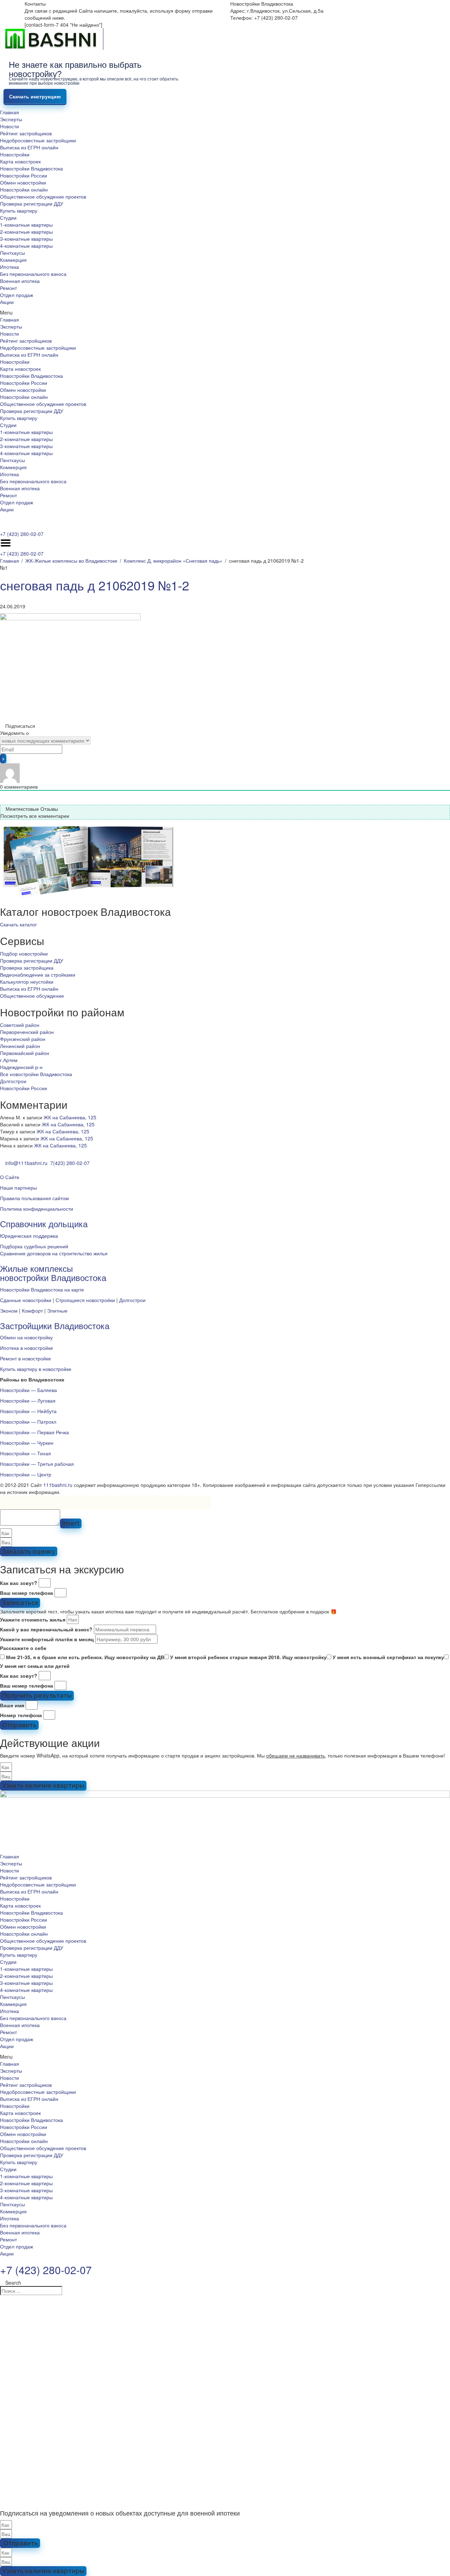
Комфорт (32, 1310)
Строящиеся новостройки (85, 1300)
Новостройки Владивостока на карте (42, 1289)
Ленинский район (20, 1046)
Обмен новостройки (23, 182)
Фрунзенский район (23, 1039)
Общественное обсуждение (32, 996)
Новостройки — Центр (26, 1474)
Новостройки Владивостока (31, 168)
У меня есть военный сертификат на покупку (388, 1657)
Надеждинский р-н (21, 1067)
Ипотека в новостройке (27, 1348)
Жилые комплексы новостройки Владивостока (53, 1273)
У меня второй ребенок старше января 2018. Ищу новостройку (248, 1657)
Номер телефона (21, 1715)
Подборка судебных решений (34, 1246)
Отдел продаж (17, 295)
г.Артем (9, 1060)
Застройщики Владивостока (55, 1325)
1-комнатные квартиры (26, 225)
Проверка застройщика (27, 967)
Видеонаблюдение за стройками (38, 975)
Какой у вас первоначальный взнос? (46, 1629)
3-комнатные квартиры (26, 239)
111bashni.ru (58, 1485)
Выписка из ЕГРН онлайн (29, 147)
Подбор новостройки (24, 953)
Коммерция (13, 260)
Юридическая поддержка (29, 1236)
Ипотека (9, 267)
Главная (9, 112)
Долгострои (13, 1081)
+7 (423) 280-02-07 (22, 534)
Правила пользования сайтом (34, 1198)
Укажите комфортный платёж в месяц (47, 1639)
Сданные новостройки (26, 1300)
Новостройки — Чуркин (27, 1443)
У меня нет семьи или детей (35, 1666)
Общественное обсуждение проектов (43, 196)
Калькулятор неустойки (27, 982)
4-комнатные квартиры (26, 246)
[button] (225, 312)
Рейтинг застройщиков (26, 133)
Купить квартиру (19, 211)
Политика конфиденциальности (37, 1209)
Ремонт (8, 288)
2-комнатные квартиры (26, 232)
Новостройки (15, 154)
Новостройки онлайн (24, 189)
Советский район (20, 1025)
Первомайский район (25, 1053)
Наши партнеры (18, 1187)
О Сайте (10, 1177)
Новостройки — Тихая (25, 1453)
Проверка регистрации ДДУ (32, 203)
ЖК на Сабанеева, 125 (70, 1117)
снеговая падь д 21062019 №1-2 (95, 585)
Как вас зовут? (19, 1583)
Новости (9, 126)
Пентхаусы (12, 253)
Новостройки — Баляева (28, 1390)
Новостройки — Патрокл (28, 1422)
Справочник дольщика (44, 1224)
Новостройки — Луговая (28, 1400)
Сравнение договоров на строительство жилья (54, 1253)
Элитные (57, 1310)
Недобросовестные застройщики (38, 140)
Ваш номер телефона (27, 1593)
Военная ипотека (20, 281)
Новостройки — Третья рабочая (37, 1464)
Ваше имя (12, 1705)
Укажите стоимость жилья (33, 1619)
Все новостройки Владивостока (36, 1074)
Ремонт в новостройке (25, 1358)
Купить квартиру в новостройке (36, 1369)
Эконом (9, 1310)
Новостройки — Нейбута (28, 1411)
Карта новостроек (20, 161)
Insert (71, 1523)
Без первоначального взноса (33, 274)
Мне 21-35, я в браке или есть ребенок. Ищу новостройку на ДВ (85, 1657)
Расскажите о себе (23, 1648)
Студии (8, 218)
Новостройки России (24, 175)
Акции (7, 302)
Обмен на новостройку (26, 1337)
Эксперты (11, 119)
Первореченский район (27, 1032)
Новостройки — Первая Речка (34, 1432)
